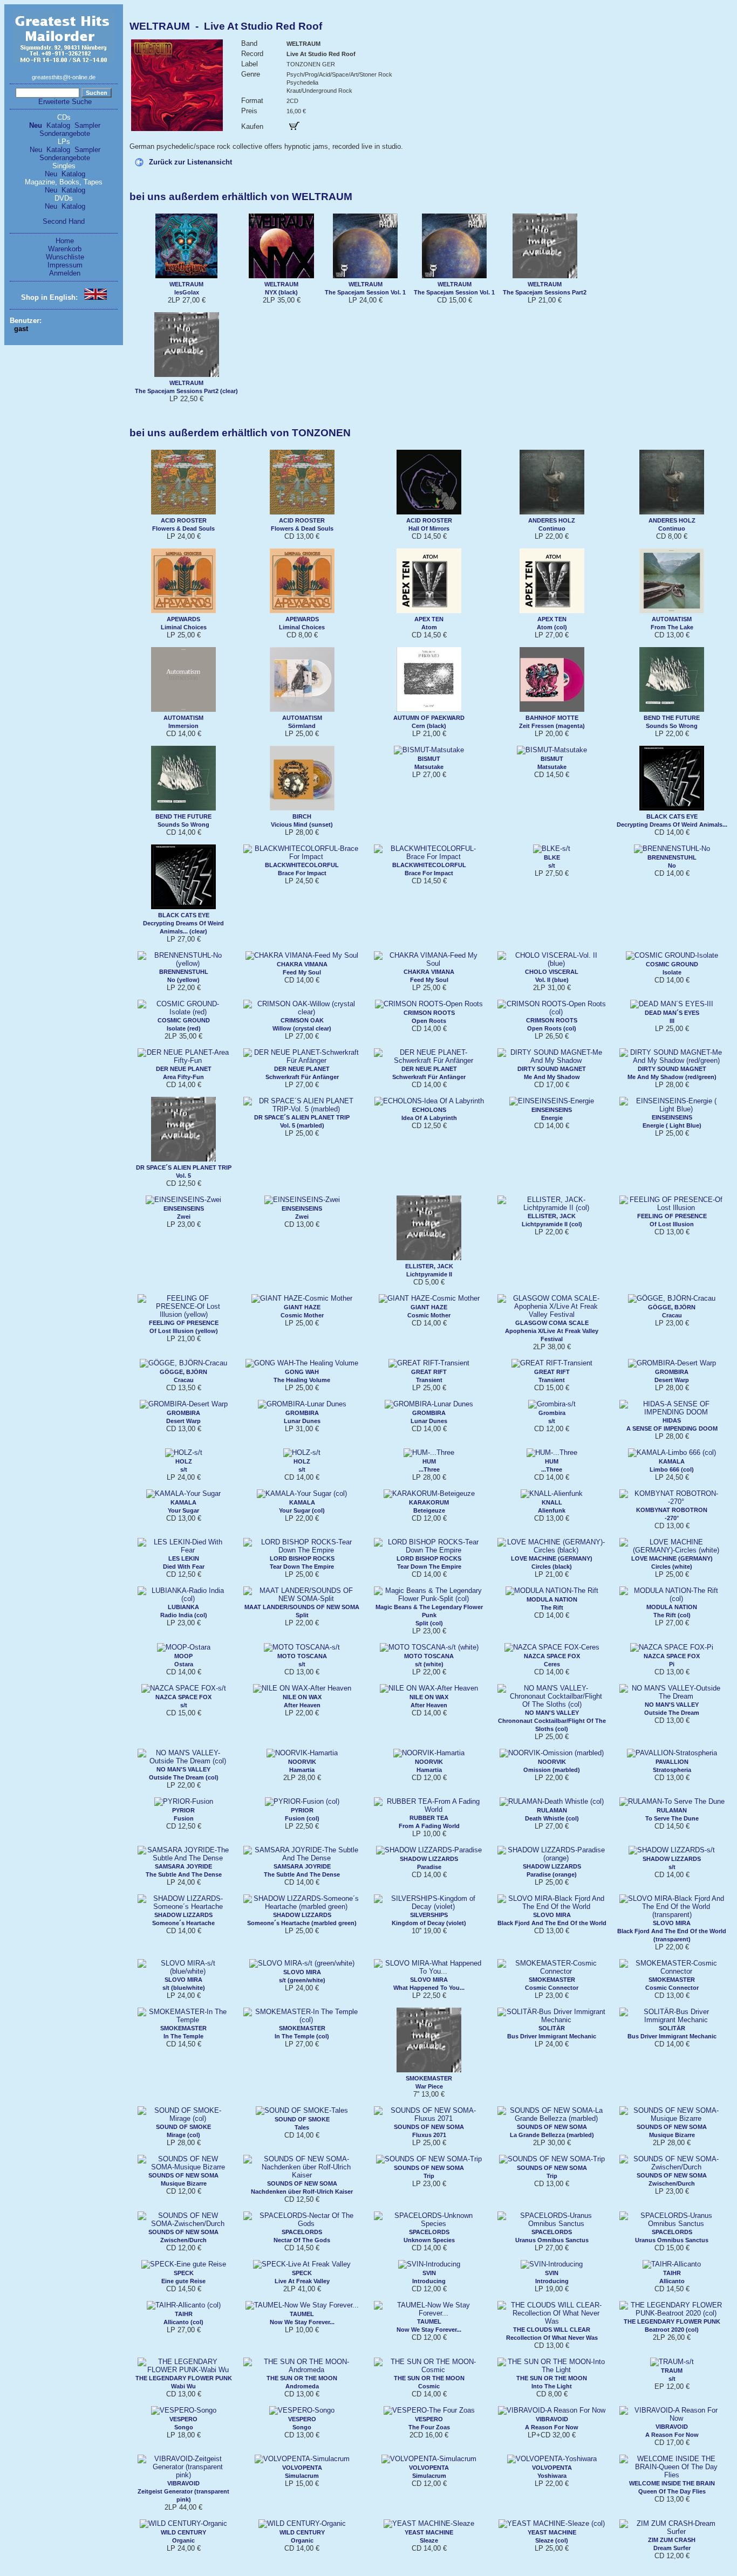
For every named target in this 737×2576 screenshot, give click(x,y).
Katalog (58, 125)
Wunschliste (65, 257)
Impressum (65, 265)
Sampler (87, 125)
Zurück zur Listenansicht (190, 162)
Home (65, 241)
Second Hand (64, 221)
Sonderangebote (65, 133)
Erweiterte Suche (65, 102)
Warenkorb (65, 249)
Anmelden (65, 273)
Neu (36, 125)
